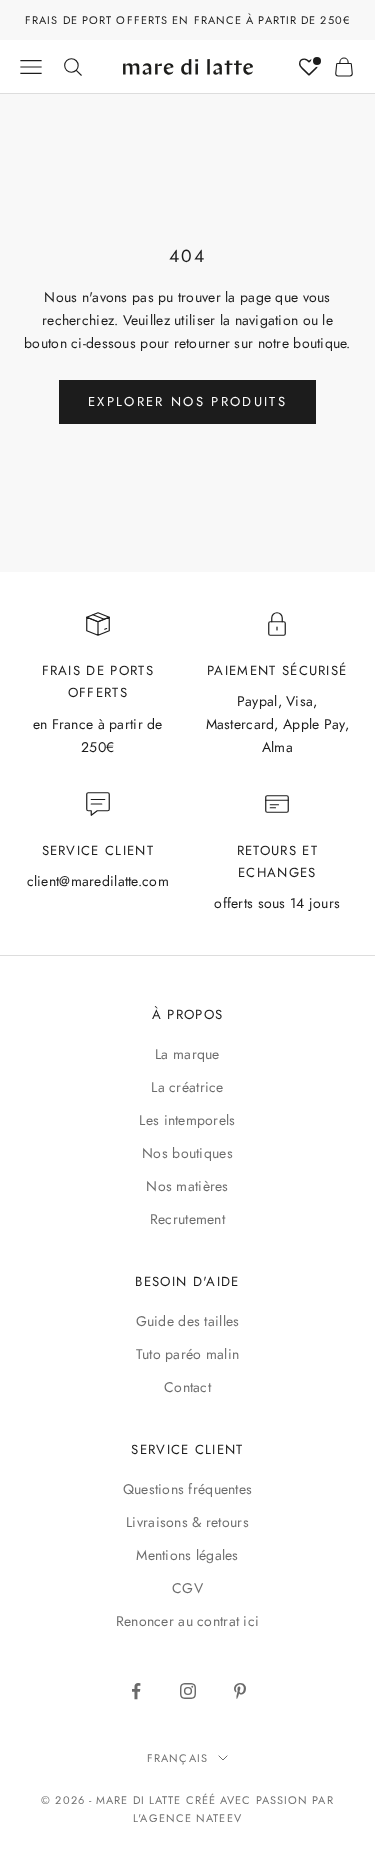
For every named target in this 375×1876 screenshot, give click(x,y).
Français (177, 1758)
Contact (187, 1387)
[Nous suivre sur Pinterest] (240, 1691)
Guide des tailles (188, 1321)
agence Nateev (190, 1818)
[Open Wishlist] (309, 67)
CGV (187, 1588)
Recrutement (187, 1219)
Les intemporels (187, 1120)
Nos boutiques (187, 1153)
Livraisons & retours (187, 1522)
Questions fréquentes (188, 1489)
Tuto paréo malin (187, 1354)
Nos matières (187, 1186)
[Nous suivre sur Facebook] (136, 1691)
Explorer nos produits (187, 401)
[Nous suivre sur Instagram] (188, 1691)
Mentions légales (187, 1555)
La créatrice (187, 1087)
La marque (187, 1054)
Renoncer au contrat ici (187, 1621)
